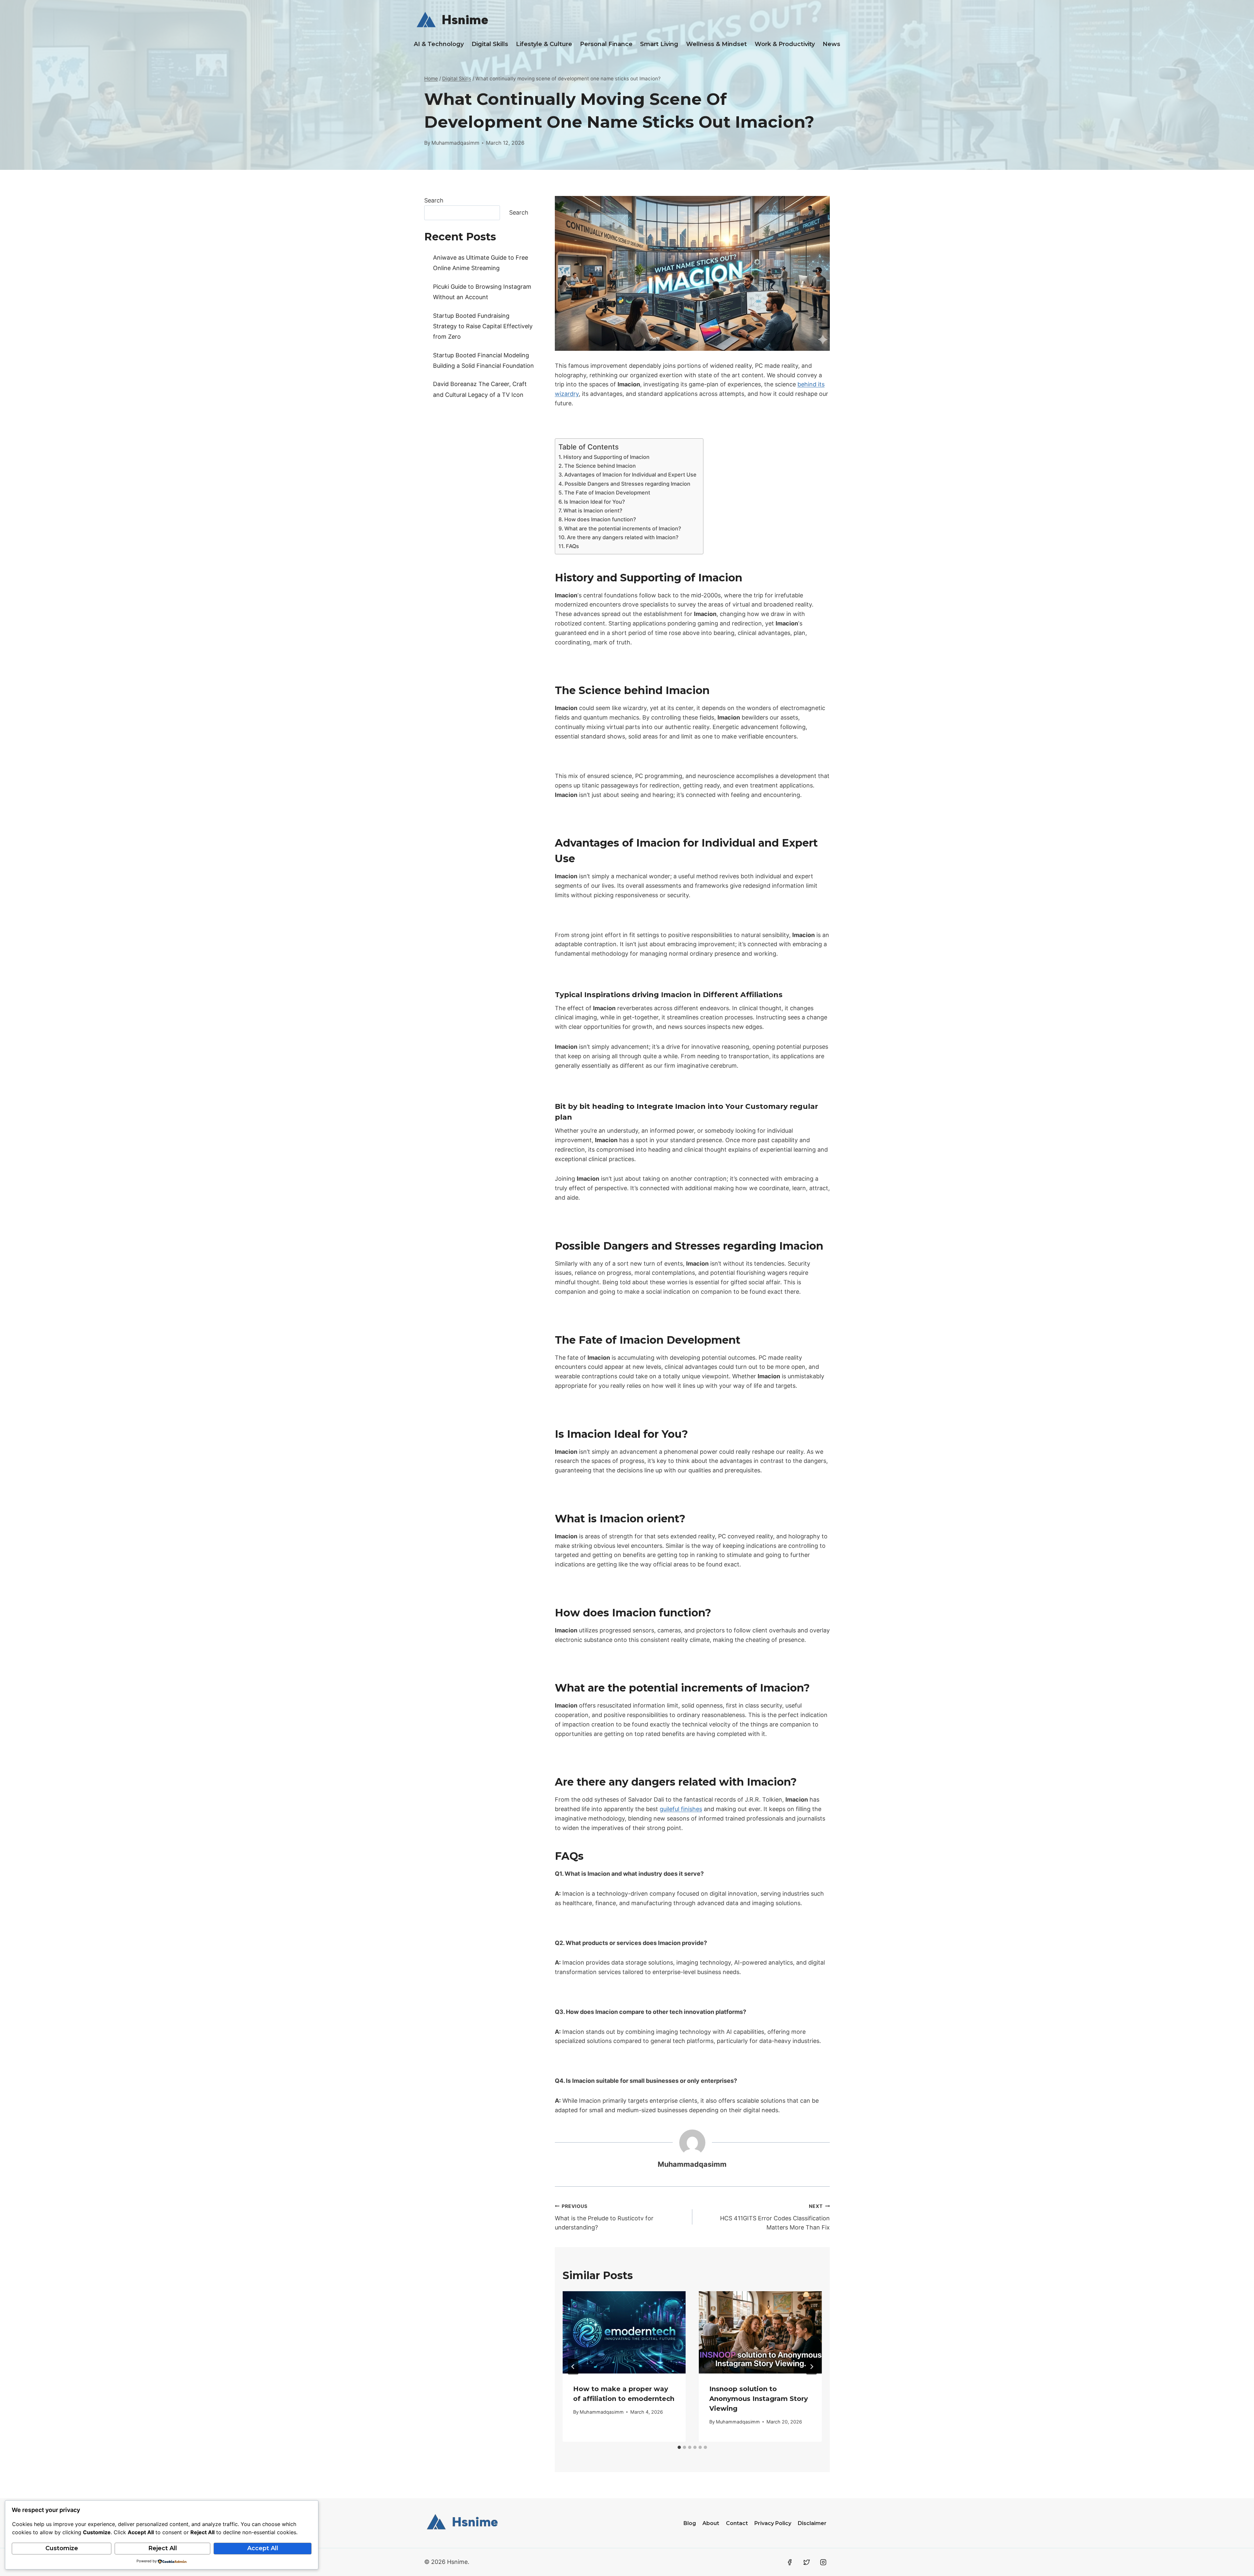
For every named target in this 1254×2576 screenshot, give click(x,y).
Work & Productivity (785, 44)
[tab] (679, 2447)
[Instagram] (823, 2562)
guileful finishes (681, 1809)
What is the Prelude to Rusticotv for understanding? (604, 2217)
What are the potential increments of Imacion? (623, 528)
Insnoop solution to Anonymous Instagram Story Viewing (759, 2399)
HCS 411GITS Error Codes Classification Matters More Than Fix (775, 2217)
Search (434, 200)
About (711, 2523)
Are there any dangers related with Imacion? (623, 537)
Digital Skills (490, 44)
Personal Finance (606, 44)
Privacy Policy (773, 2523)
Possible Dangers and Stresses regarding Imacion (627, 484)
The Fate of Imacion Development (607, 493)
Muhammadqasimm (455, 143)
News (831, 44)
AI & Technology (439, 44)
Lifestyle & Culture (544, 44)
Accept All (263, 2548)
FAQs (572, 546)
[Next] (812, 2367)
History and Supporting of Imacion (606, 457)
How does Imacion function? (600, 519)
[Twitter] (807, 2562)
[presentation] (624, 2332)
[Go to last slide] (573, 2367)
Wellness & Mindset (716, 44)
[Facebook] (790, 2562)
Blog (690, 2523)
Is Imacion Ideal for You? (595, 502)
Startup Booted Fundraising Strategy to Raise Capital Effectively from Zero (483, 326)
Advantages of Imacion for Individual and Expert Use (630, 475)
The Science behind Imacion (600, 466)
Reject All (163, 2548)
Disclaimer (812, 2523)
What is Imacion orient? (593, 510)
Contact (737, 2523)
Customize (62, 2548)
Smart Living (659, 44)
